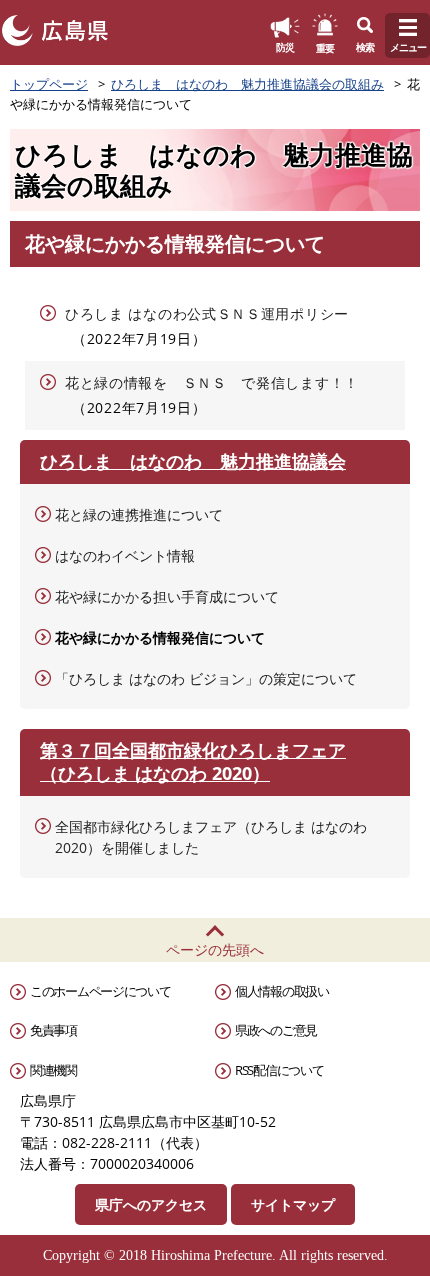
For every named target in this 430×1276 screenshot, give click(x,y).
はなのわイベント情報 (125, 555)
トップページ (49, 84)
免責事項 (53, 1030)
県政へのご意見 (276, 1030)
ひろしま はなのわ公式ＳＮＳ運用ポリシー (207, 313)
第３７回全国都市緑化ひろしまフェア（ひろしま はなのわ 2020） (193, 761)
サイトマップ (293, 1204)
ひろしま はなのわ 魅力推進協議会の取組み (247, 84)
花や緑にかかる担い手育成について (167, 596)
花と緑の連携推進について (139, 514)
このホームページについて (100, 991)
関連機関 (53, 1070)
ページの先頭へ (215, 949)
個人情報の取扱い (282, 991)
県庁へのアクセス (151, 1204)
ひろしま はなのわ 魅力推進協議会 (193, 461)
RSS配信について (279, 1070)
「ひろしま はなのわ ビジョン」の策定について (206, 678)
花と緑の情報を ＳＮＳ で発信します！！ (212, 382)
